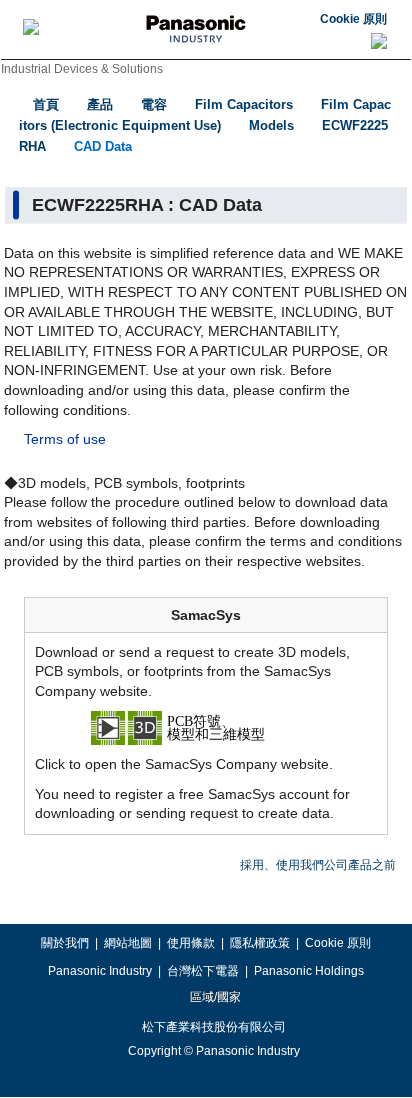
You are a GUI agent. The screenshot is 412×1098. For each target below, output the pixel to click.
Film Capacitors (244, 104)
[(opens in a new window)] (206, 727)
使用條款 (191, 943)
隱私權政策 (260, 943)
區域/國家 (214, 997)
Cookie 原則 (353, 19)
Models (271, 125)
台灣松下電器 (203, 971)
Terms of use (65, 439)
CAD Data (103, 146)
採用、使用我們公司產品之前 (318, 865)
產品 (100, 104)
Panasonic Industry (100, 971)
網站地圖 (128, 943)
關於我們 (65, 943)
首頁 (46, 104)
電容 (154, 104)
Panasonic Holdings (309, 971)
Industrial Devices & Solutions (82, 69)
